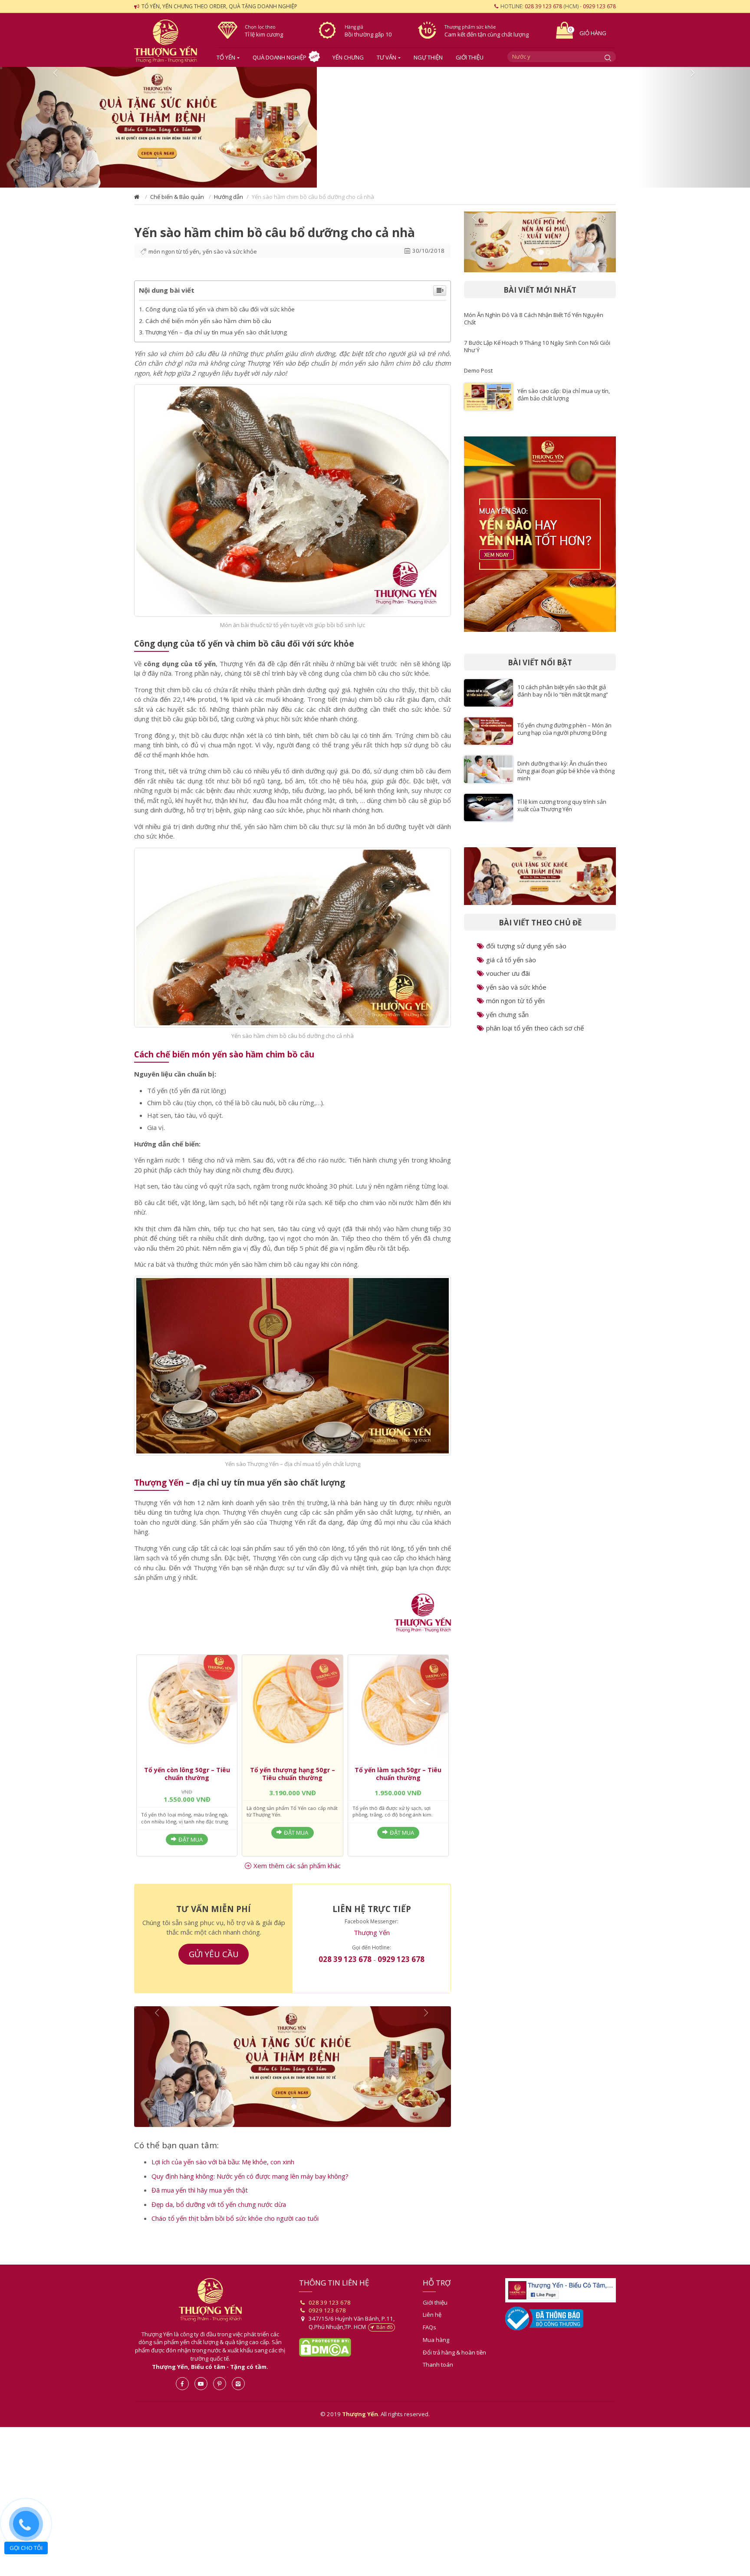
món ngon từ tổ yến (174, 258)
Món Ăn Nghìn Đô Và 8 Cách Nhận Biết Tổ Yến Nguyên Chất (534, 325)
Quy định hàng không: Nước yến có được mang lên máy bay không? (250, 2190)
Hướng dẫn (229, 204)
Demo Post (478, 377)
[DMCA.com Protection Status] (325, 2361)
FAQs (429, 2341)
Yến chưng (348, 57)
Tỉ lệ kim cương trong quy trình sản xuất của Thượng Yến (562, 812)
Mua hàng (436, 2354)
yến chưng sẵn (507, 1021)
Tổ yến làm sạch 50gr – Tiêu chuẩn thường (398, 1781)
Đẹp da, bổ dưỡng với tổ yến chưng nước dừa (219, 2218)
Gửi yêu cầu (214, 1961)
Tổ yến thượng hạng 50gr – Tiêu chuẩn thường (293, 1781)
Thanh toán (438, 2378)
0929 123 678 (599, 6)
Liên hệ (432, 2328)
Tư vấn (387, 57)
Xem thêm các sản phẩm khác (297, 1873)
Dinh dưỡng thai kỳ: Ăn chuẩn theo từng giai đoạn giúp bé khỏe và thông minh (566, 778)
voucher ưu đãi (508, 980)
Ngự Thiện (428, 57)
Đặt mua (191, 1846)
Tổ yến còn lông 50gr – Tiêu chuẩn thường (187, 1781)
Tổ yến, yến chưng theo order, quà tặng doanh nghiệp (219, 6)
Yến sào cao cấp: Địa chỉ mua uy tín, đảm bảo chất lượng (564, 401)
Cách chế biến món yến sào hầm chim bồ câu (208, 328)
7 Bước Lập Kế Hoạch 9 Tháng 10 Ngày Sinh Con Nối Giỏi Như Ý (537, 353)
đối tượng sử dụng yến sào (526, 953)
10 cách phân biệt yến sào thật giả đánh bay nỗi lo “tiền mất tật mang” (563, 698)
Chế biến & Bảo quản (177, 204)
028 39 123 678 (543, 6)
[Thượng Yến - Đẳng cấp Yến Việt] (423, 1620)
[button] (56, 131)
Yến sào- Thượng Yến (169, 41)
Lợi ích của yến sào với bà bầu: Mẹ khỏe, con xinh (223, 2176)
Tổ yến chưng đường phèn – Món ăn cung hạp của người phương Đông (564, 736)
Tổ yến (226, 57)
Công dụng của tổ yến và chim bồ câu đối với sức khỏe (220, 316)
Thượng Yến (159, 1489)
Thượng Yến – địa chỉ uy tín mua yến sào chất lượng (216, 339)
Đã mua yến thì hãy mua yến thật (200, 2204)
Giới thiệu (470, 57)
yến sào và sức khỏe (230, 258)
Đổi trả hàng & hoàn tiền (454, 2366)
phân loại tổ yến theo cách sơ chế (535, 1035)
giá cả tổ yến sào (511, 967)
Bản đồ (385, 2341)
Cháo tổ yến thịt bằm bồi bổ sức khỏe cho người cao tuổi (235, 2232)
